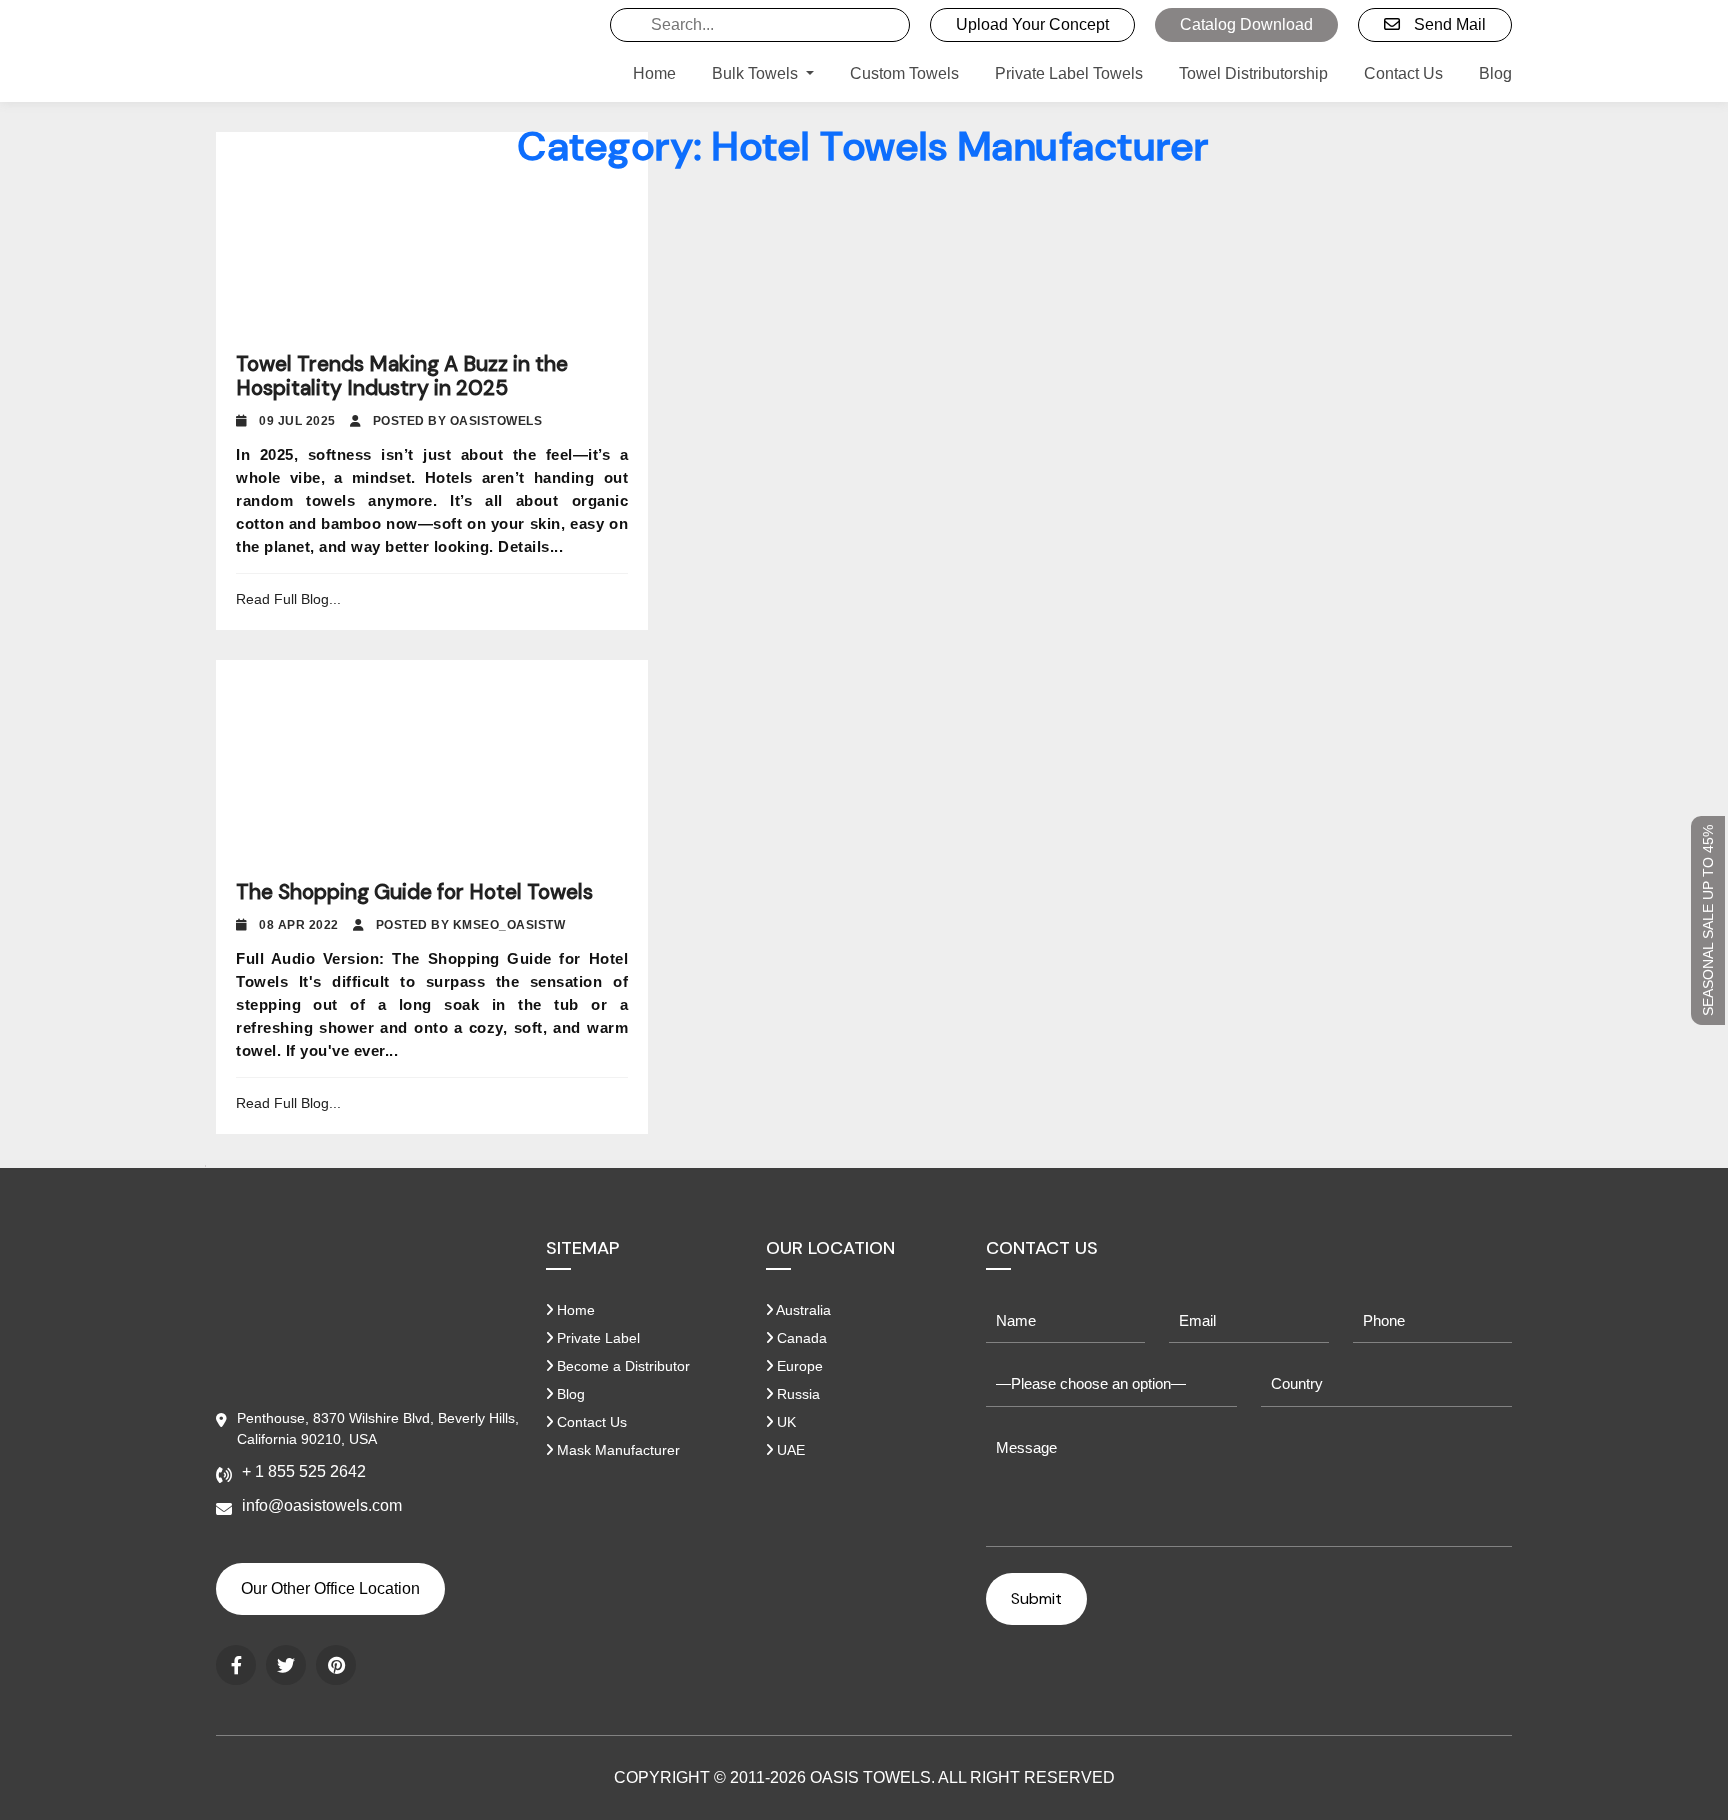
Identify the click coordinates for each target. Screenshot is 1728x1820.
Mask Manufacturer (616, 1450)
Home (654, 73)
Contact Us (1403, 73)
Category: (864, 146)
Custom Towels (904, 73)
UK (784, 1422)
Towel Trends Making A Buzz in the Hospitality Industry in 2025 (402, 376)
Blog (1495, 73)
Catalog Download (1246, 24)
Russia (796, 1394)
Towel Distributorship (1253, 73)
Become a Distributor (621, 1366)
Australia (802, 1310)
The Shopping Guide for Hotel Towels (414, 892)
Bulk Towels (757, 73)
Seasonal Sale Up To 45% (1708, 920)
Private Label (596, 1338)
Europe (798, 1366)
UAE (789, 1450)
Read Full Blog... (288, 599)
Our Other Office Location (330, 1588)
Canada (800, 1338)
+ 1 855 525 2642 (304, 1471)
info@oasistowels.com (322, 1505)
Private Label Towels (1069, 73)
